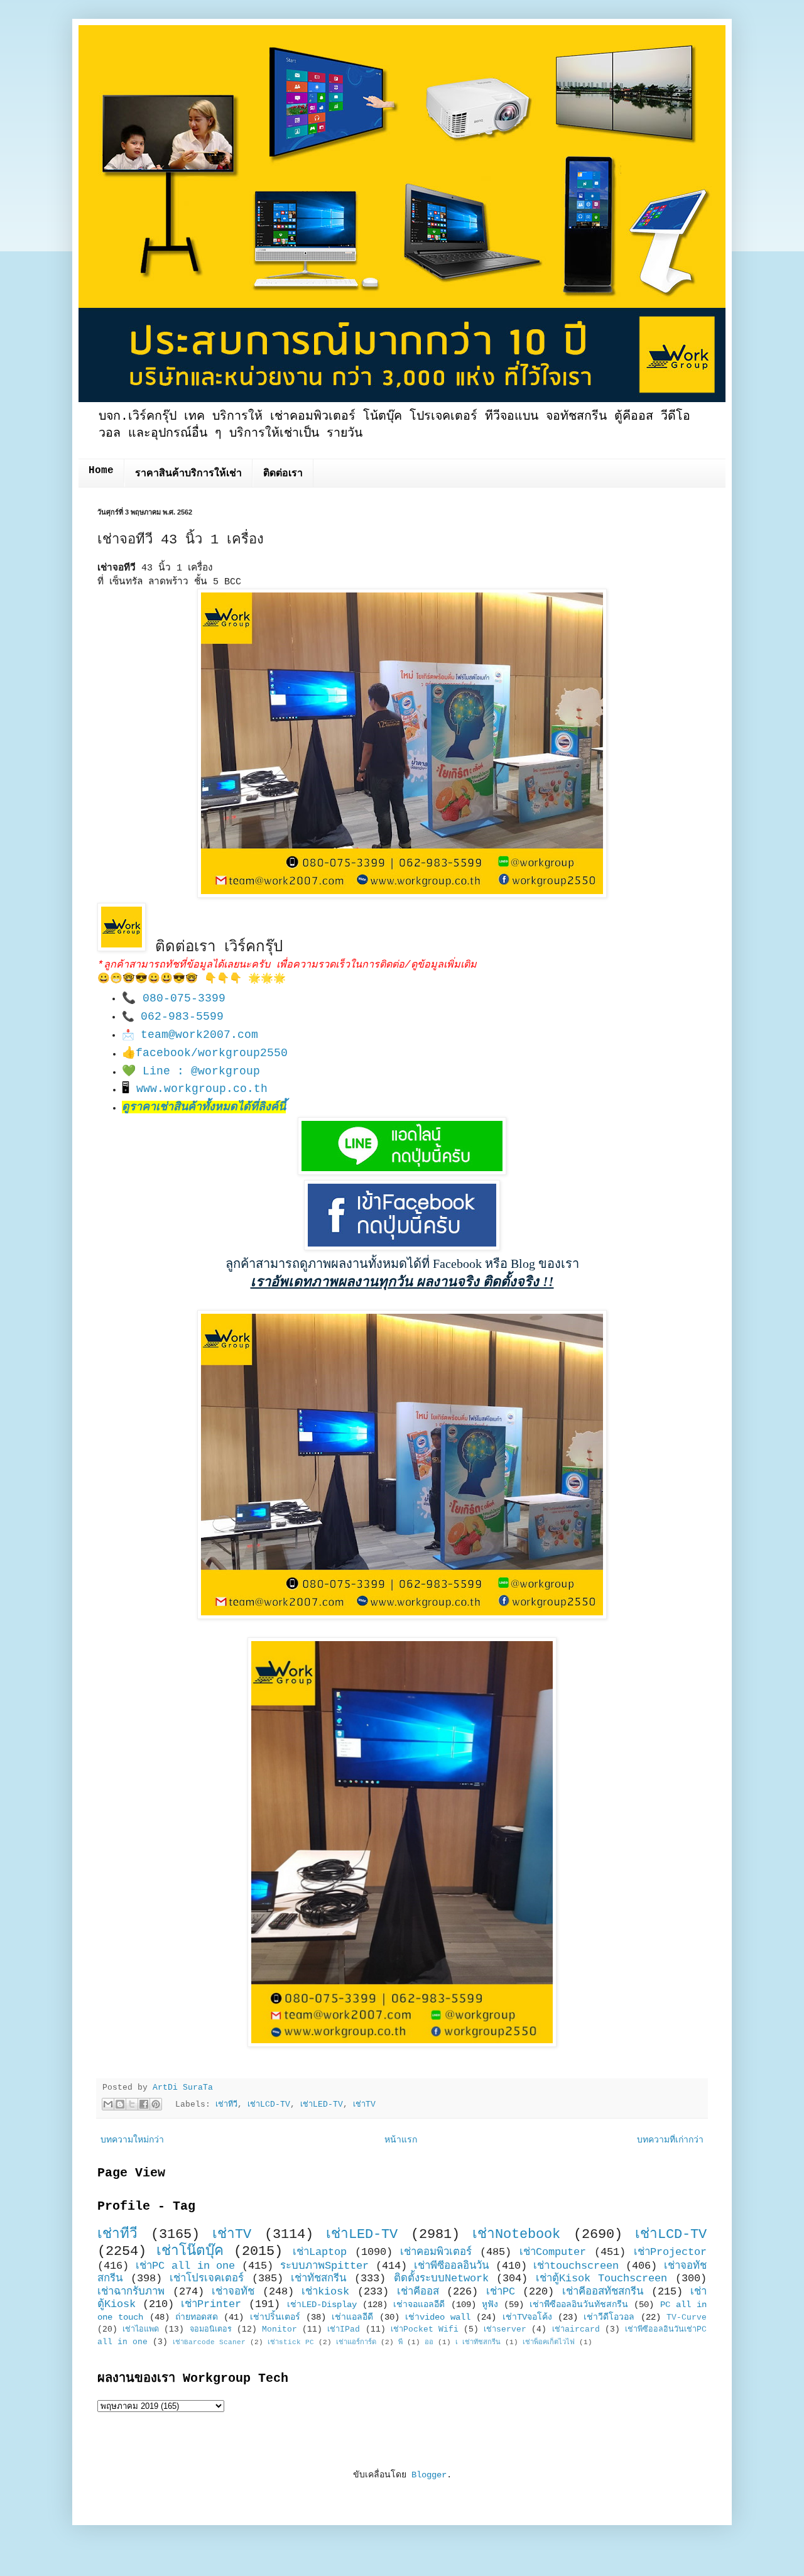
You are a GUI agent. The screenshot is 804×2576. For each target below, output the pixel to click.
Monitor (280, 2330)
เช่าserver (505, 2330)
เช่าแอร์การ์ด (356, 2342)
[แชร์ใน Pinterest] (156, 2104)
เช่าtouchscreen (576, 2266)
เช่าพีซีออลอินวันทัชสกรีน (579, 2305)
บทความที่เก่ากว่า (670, 2140)
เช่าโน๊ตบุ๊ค (190, 2251)
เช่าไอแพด (141, 2330)
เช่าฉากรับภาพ (131, 2292)
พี (400, 2342)
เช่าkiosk (325, 2292)
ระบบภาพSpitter (324, 2266)
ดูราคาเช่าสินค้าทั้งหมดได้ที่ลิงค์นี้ (204, 1107)
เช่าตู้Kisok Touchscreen (602, 2279)
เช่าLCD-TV (269, 2105)
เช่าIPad (344, 2330)
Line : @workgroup (201, 1071)
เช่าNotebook (516, 2234)
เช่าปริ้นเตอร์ (275, 2317)
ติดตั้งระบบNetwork (441, 2279)
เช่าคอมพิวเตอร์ (436, 2252)
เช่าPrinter (211, 2304)
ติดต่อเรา (283, 474)
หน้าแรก (401, 2140)
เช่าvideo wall (438, 2317)
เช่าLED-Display (322, 2305)
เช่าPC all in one (186, 2266)
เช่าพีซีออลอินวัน (451, 2266)
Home (101, 471)
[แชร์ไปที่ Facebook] (144, 2104)
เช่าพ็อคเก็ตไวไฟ (549, 2342)
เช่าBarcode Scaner (209, 2342)
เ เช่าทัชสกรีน (478, 2342)
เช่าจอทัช (233, 2292)
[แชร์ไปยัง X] (132, 2104)
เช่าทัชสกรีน (318, 2279)
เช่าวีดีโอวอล (609, 2317)
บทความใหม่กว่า (132, 2140)
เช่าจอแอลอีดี (419, 2305)
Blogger (429, 2475)
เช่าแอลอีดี (352, 2317)
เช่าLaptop (320, 2252)
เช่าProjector (670, 2252)
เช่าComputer (553, 2252)
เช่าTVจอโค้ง (527, 2317)
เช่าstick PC (291, 2342)
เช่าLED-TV (322, 2105)
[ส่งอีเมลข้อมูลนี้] (108, 2104)
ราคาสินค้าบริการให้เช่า (188, 474)
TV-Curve (687, 2318)
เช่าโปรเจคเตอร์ (207, 2279)
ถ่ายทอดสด (197, 2317)
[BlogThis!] (120, 2104)
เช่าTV (364, 2105)
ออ (429, 2342)
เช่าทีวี (226, 2105)
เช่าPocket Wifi (425, 2330)
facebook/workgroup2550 (212, 1053)
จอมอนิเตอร (211, 2330)
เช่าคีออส (418, 2292)
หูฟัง (490, 2305)
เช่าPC (501, 2292)
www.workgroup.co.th (202, 1089)
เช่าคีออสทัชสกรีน (603, 2292)
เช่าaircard (576, 2330)
